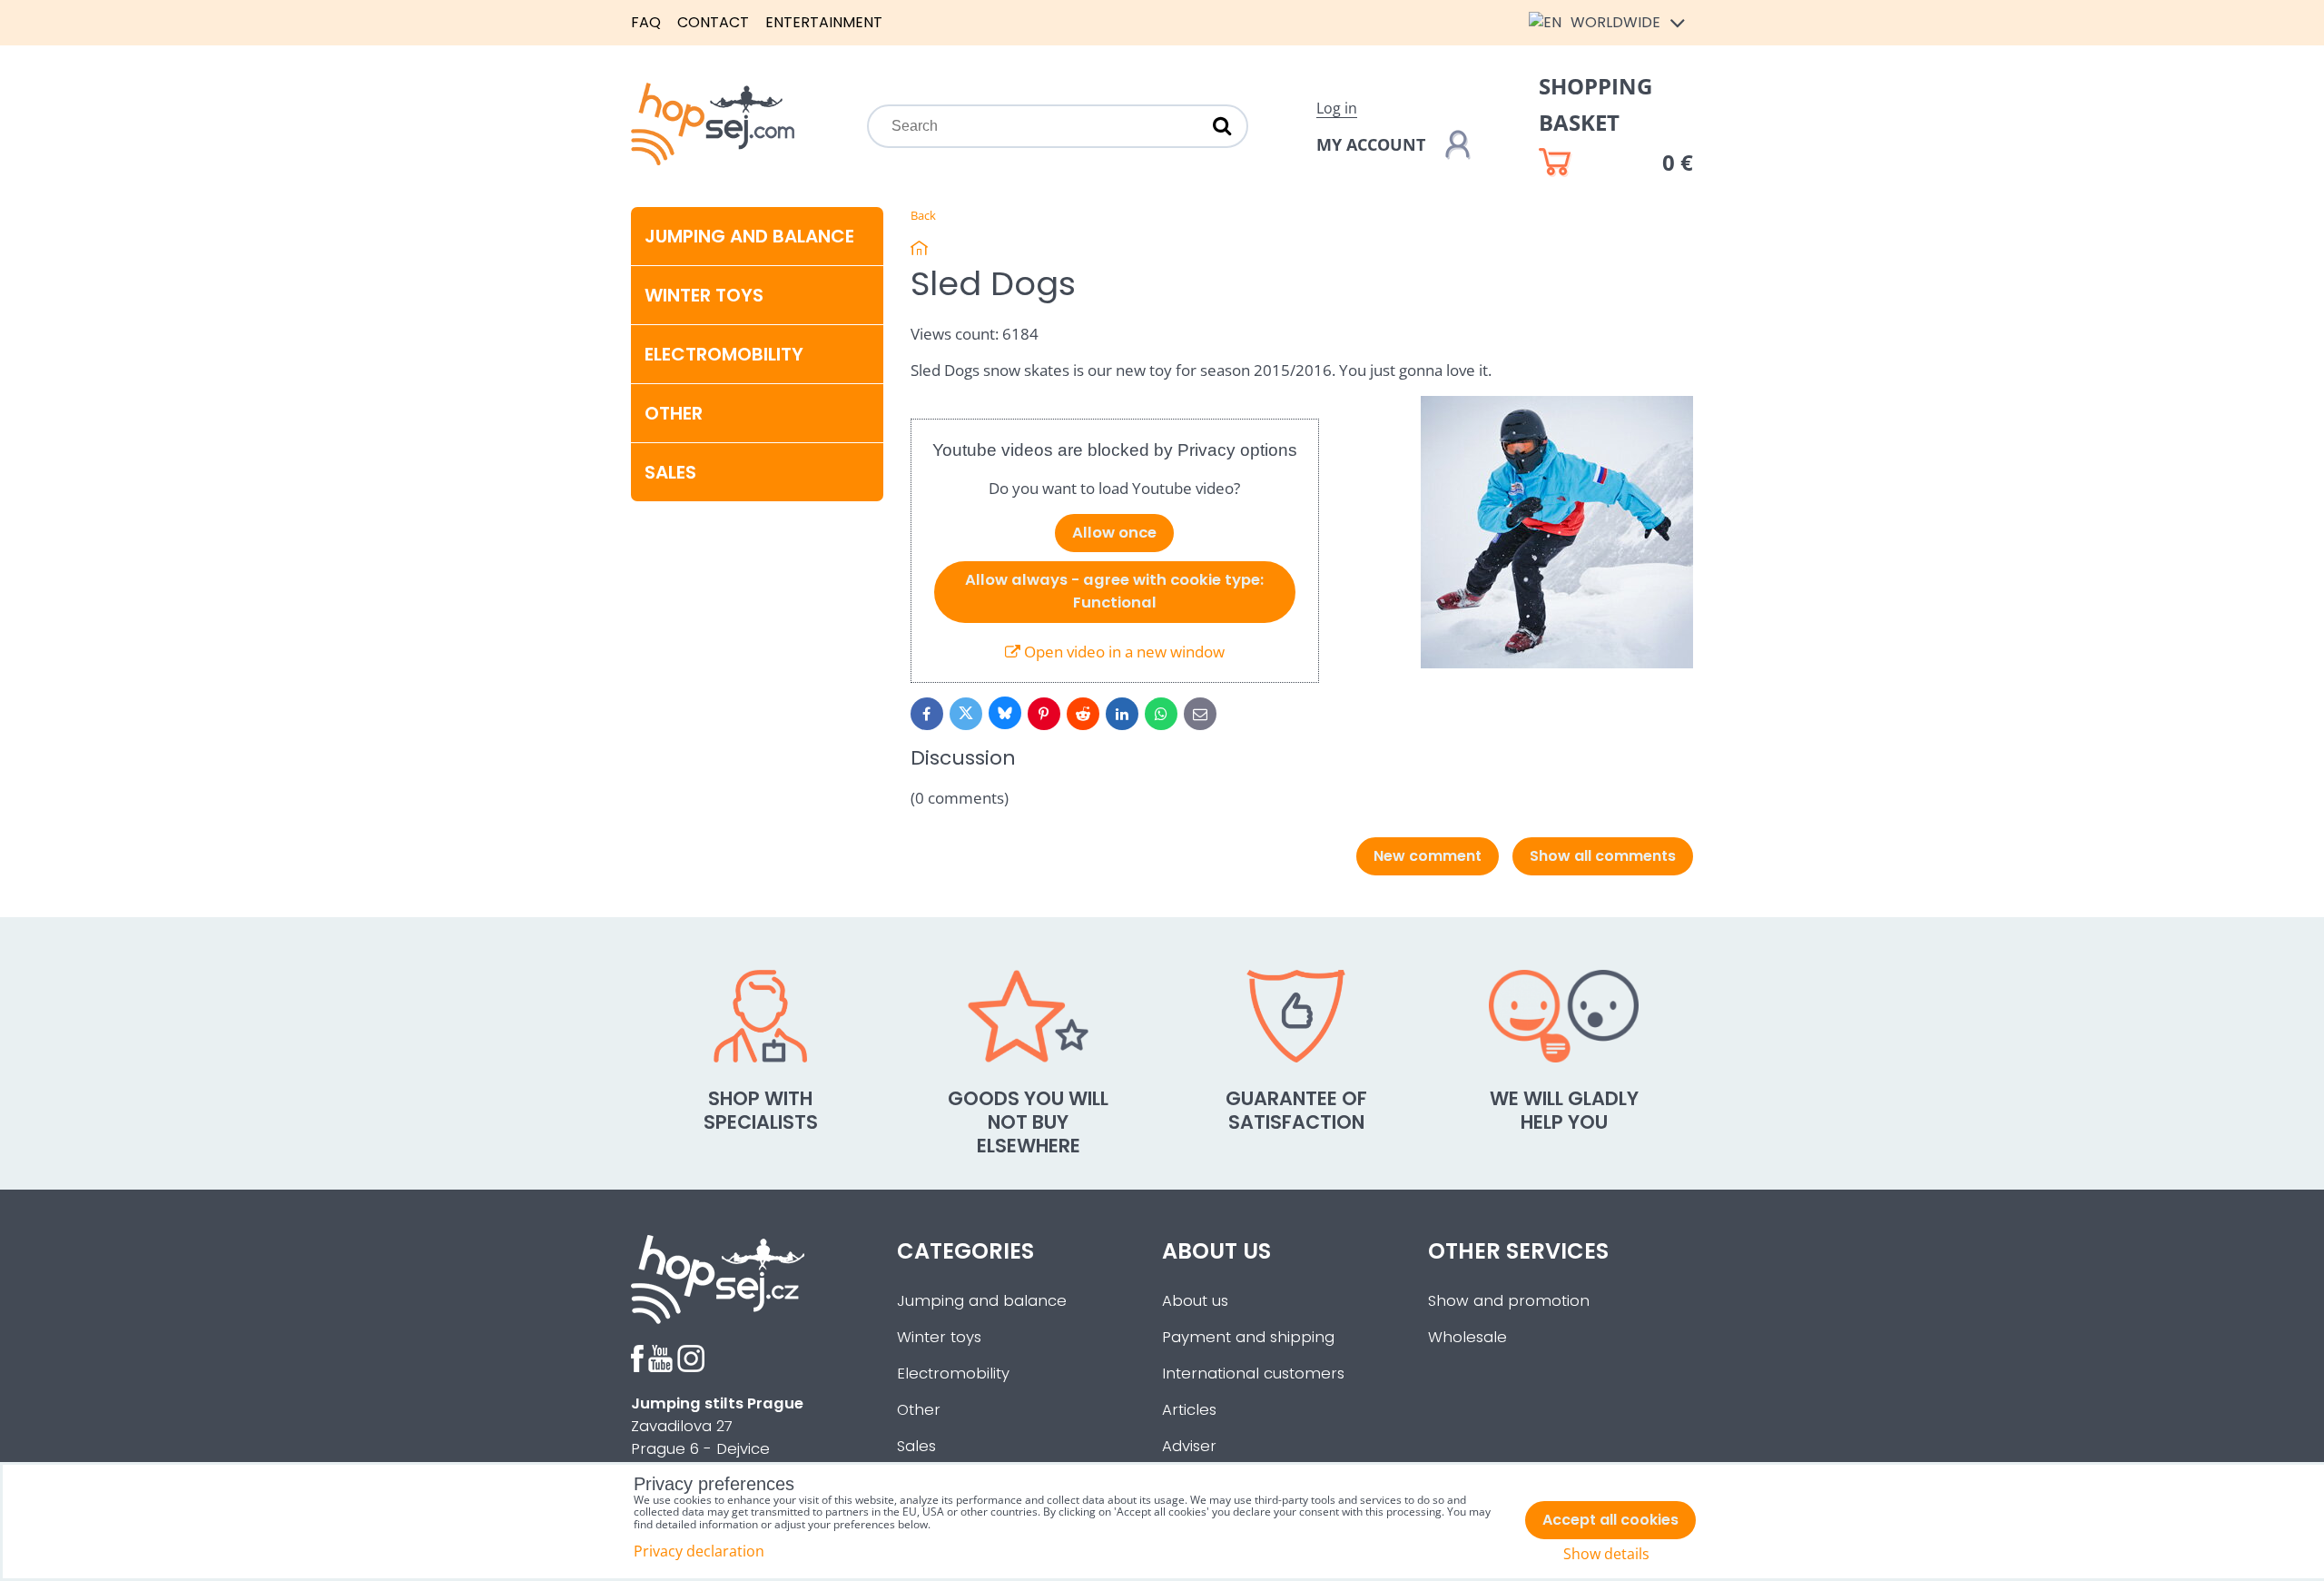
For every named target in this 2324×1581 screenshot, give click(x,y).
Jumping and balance (749, 236)
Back (923, 215)
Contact (713, 22)
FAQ (646, 22)
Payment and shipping (1248, 1337)
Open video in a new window (1123, 652)
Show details (1606, 1554)
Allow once (1114, 533)
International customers (1253, 1373)
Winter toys (704, 295)
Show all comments (1603, 856)
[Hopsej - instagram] (691, 1367)
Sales (916, 1446)
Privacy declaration (699, 1551)
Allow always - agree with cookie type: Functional (1114, 591)
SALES (670, 472)
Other (674, 413)
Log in (1337, 108)
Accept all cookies (1610, 1520)
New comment (1428, 856)
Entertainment (824, 22)
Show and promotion (1509, 1301)
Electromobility (724, 354)
